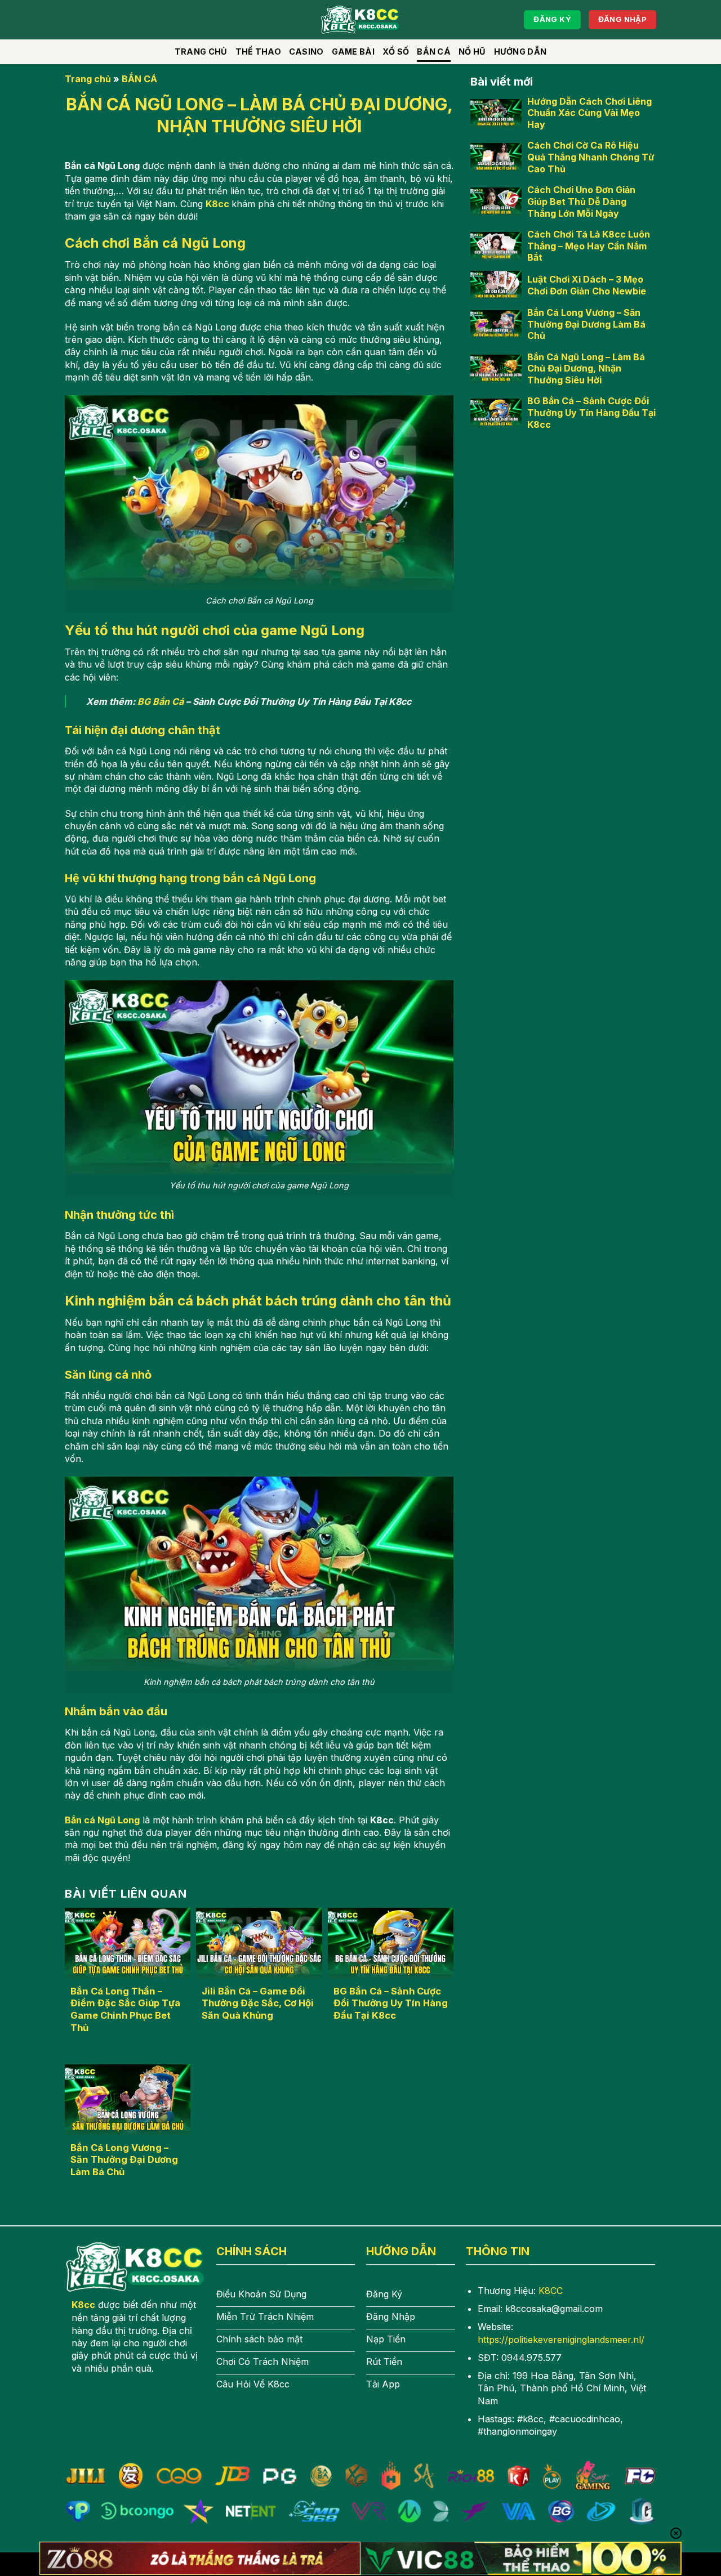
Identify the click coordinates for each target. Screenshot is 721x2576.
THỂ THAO (258, 52)
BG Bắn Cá (161, 701)
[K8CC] (360, 20)
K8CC (551, 2291)
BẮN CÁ (434, 52)
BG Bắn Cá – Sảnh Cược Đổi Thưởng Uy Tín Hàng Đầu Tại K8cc (391, 2003)
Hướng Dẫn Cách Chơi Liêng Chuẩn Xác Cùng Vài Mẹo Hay (589, 113)
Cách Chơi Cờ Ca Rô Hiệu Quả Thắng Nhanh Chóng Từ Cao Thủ (591, 157)
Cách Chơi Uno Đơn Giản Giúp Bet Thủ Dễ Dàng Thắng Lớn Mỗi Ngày (581, 202)
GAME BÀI (353, 52)
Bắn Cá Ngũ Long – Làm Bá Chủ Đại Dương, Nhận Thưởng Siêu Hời (586, 368)
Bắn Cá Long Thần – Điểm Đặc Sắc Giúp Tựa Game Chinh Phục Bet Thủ (125, 2009)
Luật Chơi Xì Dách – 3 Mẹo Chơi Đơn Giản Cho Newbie (587, 285)
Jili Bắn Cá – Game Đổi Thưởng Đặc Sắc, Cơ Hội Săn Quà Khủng (258, 2003)
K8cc (217, 204)
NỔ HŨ (472, 52)
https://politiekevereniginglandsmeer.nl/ (561, 2340)
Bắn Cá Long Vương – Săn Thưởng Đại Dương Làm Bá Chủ (124, 2160)
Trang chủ (201, 52)
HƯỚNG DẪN (520, 52)
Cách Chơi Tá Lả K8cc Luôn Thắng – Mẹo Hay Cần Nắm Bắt (589, 245)
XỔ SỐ (396, 52)
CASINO (306, 52)
